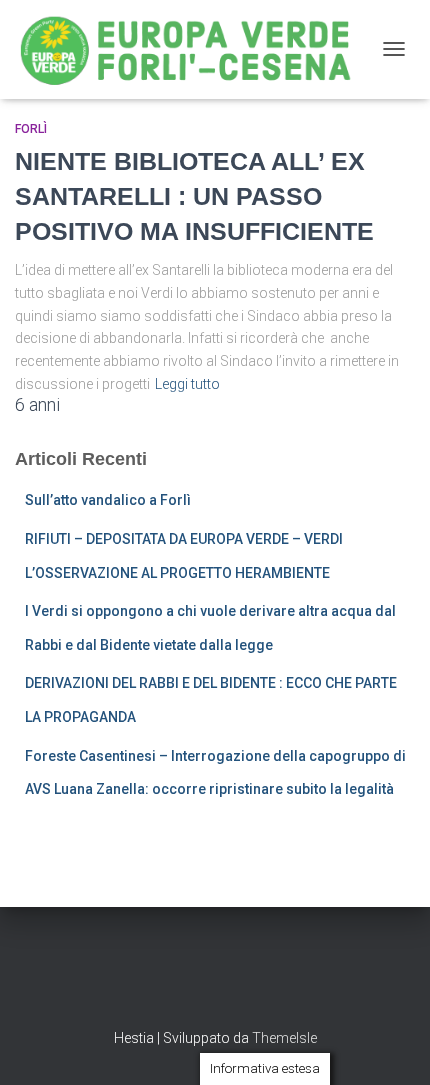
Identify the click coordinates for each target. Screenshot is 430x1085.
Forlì (31, 129)
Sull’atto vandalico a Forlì (108, 500)
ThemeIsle (284, 1038)
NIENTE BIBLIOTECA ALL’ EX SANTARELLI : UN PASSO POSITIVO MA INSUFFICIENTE (194, 196)
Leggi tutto (187, 384)
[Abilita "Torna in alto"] (390, 1045)
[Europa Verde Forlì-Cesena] (193, 49)
